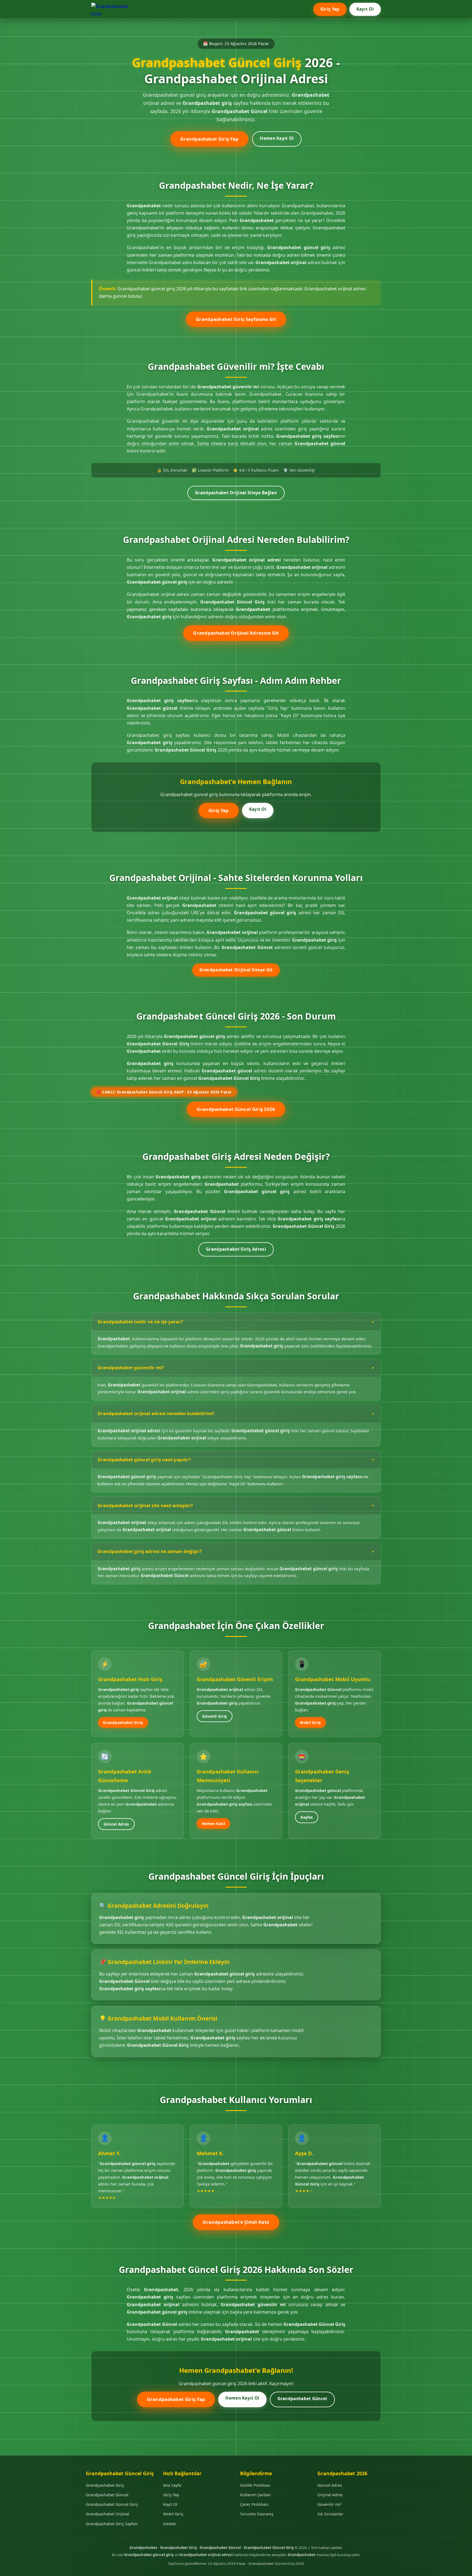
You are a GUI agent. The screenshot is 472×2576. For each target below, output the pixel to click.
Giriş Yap (330, 9)
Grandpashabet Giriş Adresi (236, 1249)
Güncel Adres (116, 1824)
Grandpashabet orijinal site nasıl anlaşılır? (145, 1505)
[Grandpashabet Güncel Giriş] (113, 9)
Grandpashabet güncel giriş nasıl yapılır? (144, 1459)
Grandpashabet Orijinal (107, 2514)
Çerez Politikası (254, 2504)
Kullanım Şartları (256, 2495)
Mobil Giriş (310, 1722)
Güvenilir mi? (329, 2504)
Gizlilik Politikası (255, 2485)
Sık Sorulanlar (330, 2514)
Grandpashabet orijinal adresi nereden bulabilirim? (156, 1413)
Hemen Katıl (213, 1824)
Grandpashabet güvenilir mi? (131, 1367)
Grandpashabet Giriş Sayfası (112, 2524)
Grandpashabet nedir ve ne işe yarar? (140, 1322)
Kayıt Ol (365, 9)
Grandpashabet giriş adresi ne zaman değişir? (150, 1551)
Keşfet (307, 1817)
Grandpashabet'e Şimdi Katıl (236, 2222)
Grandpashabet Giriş (123, 1722)
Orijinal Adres (330, 2495)
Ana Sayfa (172, 2485)
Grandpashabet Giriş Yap (209, 139)
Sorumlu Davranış (257, 2514)
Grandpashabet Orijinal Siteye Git (236, 970)
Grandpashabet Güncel (302, 2398)
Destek (169, 2524)
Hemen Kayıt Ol (277, 138)
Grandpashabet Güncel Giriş (112, 2504)
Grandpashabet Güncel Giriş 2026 (236, 1109)
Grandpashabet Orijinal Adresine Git (236, 633)
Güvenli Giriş (215, 1716)
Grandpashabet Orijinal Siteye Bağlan (236, 493)
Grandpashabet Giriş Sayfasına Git (236, 319)
